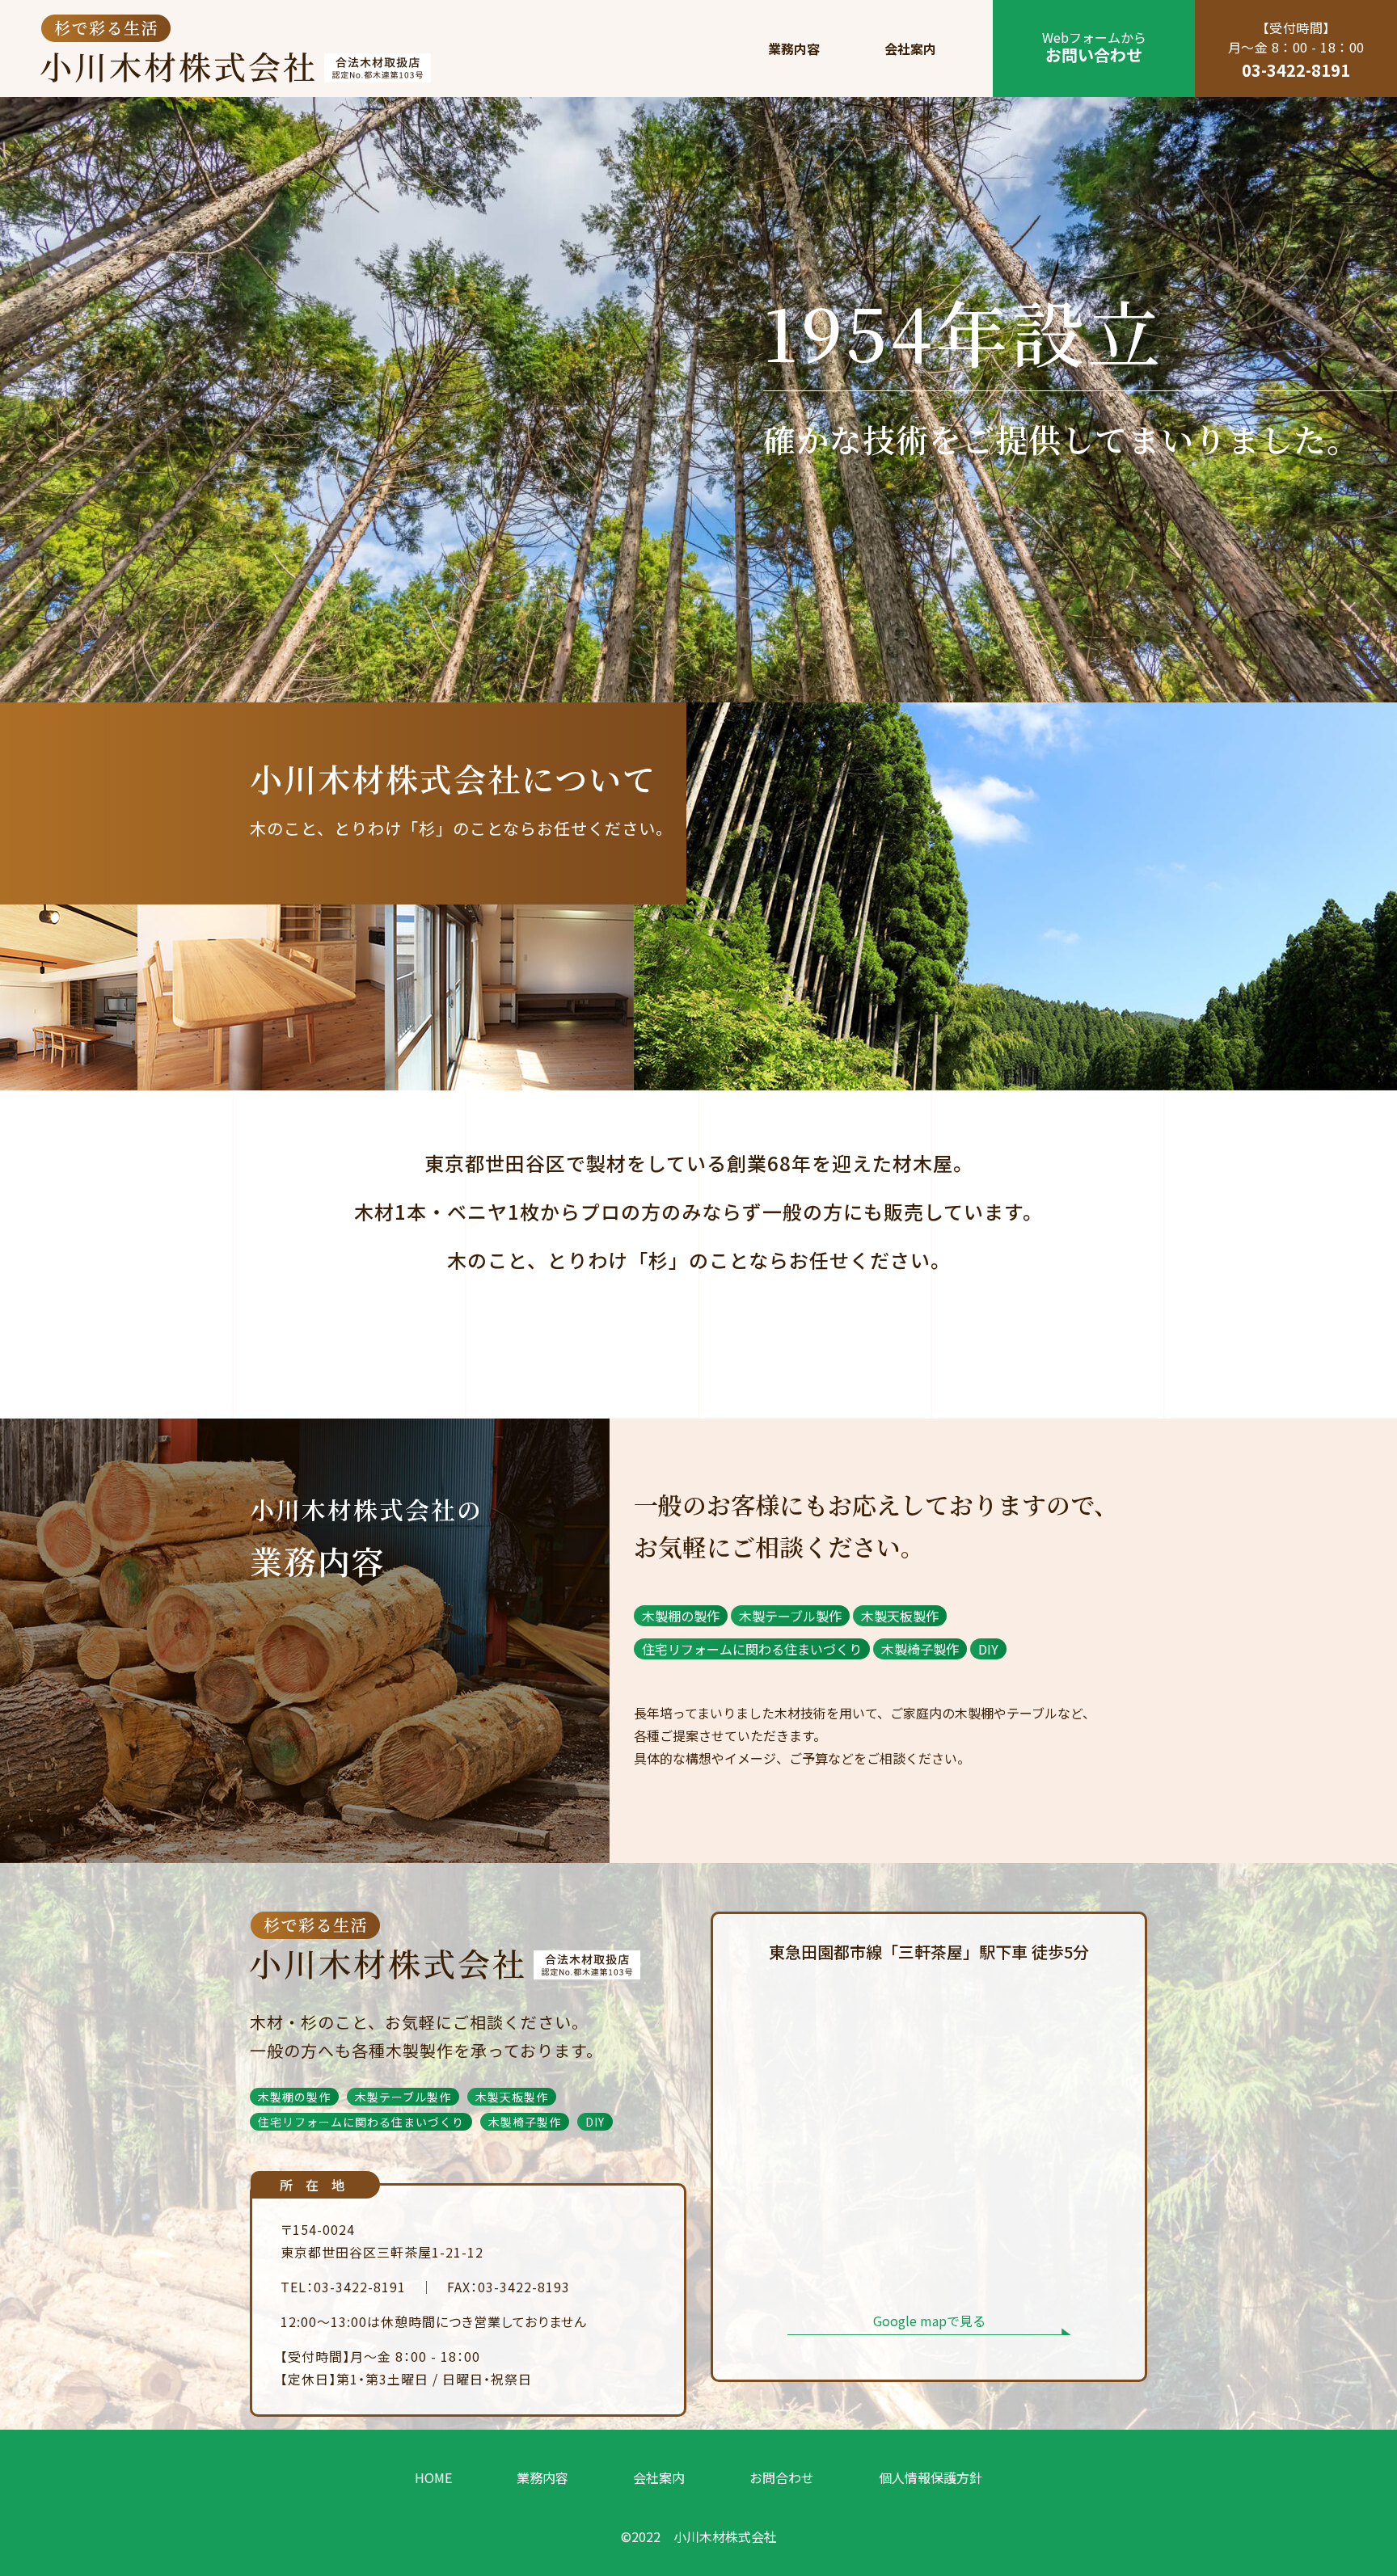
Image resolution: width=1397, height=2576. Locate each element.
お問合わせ (782, 2477)
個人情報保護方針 (931, 2477)
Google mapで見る (929, 2321)
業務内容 (794, 48)
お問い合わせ (1094, 47)
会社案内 (910, 48)
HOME (433, 2477)
